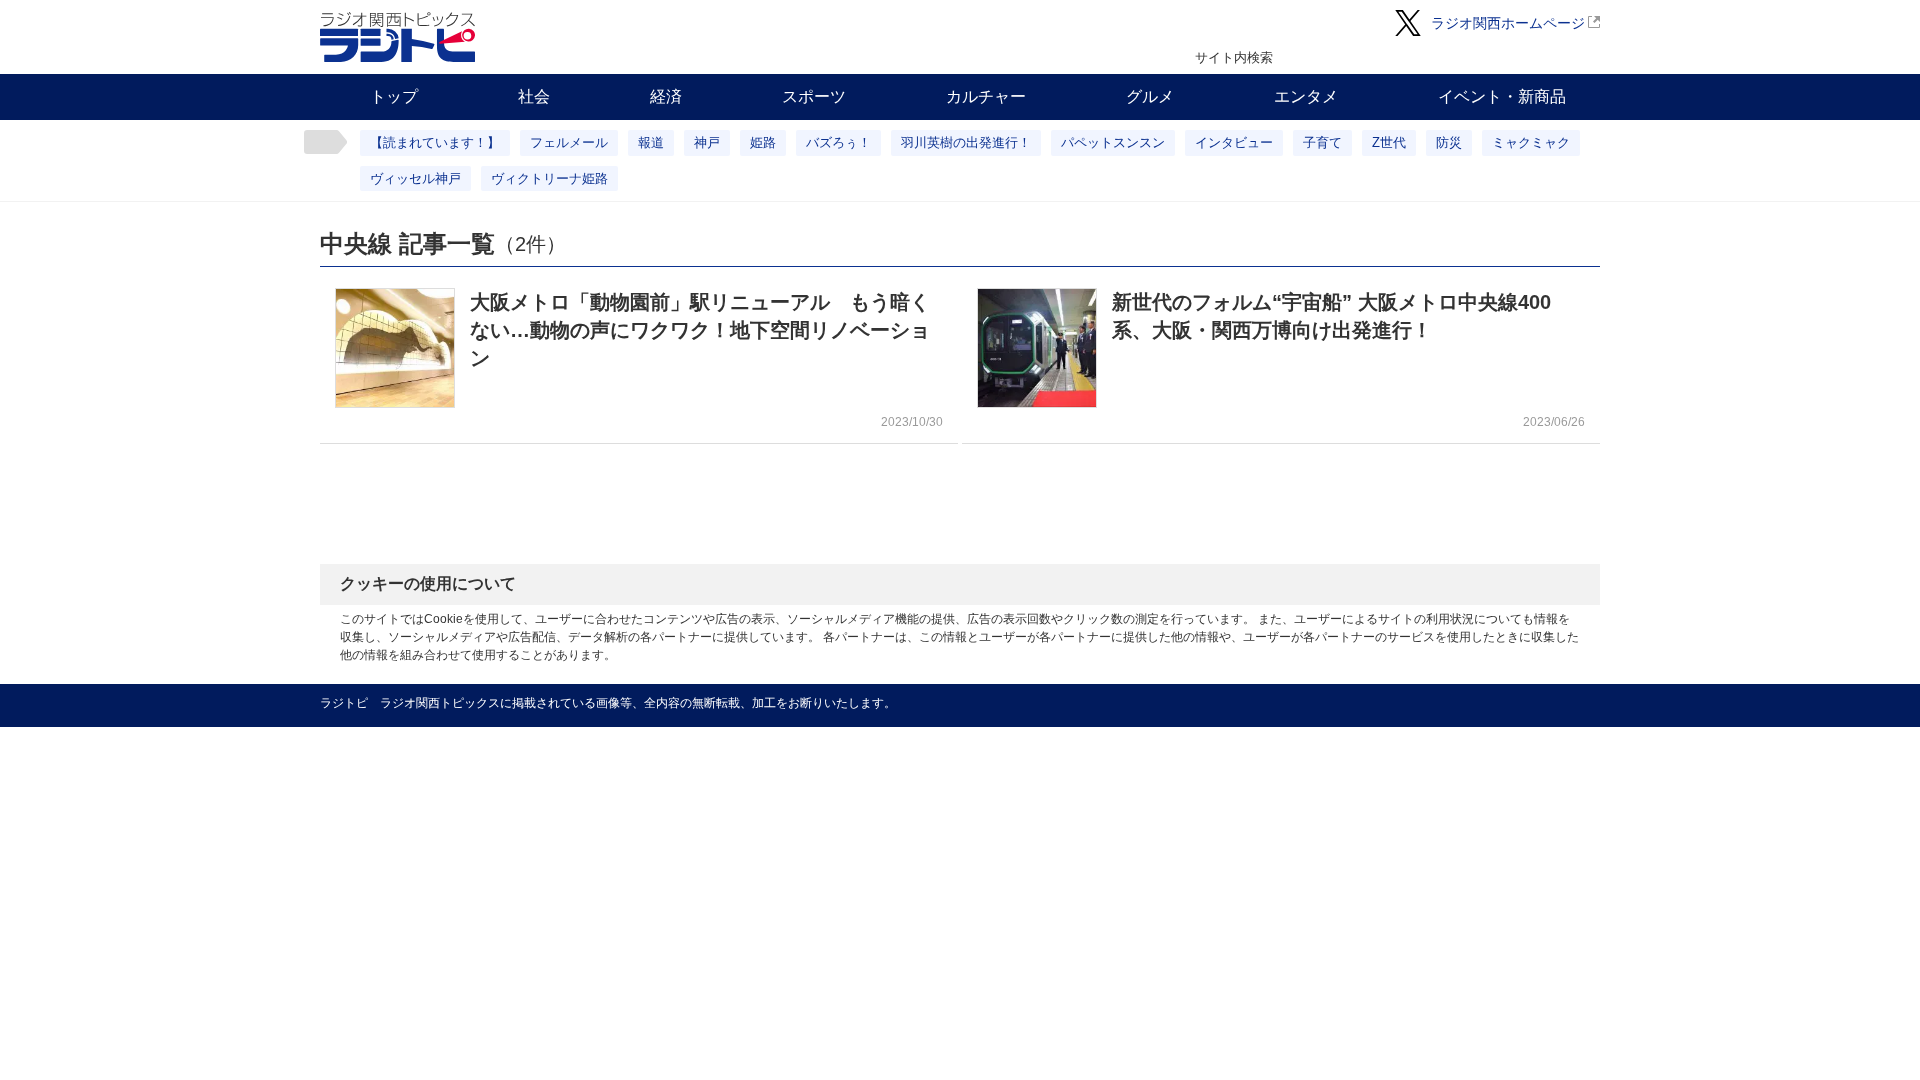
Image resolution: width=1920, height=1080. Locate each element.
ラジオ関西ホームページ (1508, 23)
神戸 (707, 142)
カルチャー (986, 96)
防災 (1449, 142)
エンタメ (1306, 96)
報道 (651, 142)
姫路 (763, 142)
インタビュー (1234, 142)
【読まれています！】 (435, 142)
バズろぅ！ (838, 142)
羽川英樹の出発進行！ (966, 142)
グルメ (1150, 96)
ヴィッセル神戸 (415, 178)
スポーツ (814, 96)
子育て (1322, 142)
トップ (394, 96)
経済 (666, 96)
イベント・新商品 (1502, 96)
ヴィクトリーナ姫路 (549, 178)
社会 (534, 96)
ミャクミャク (1531, 142)
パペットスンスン (1113, 142)
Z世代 (1389, 142)
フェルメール (569, 142)
